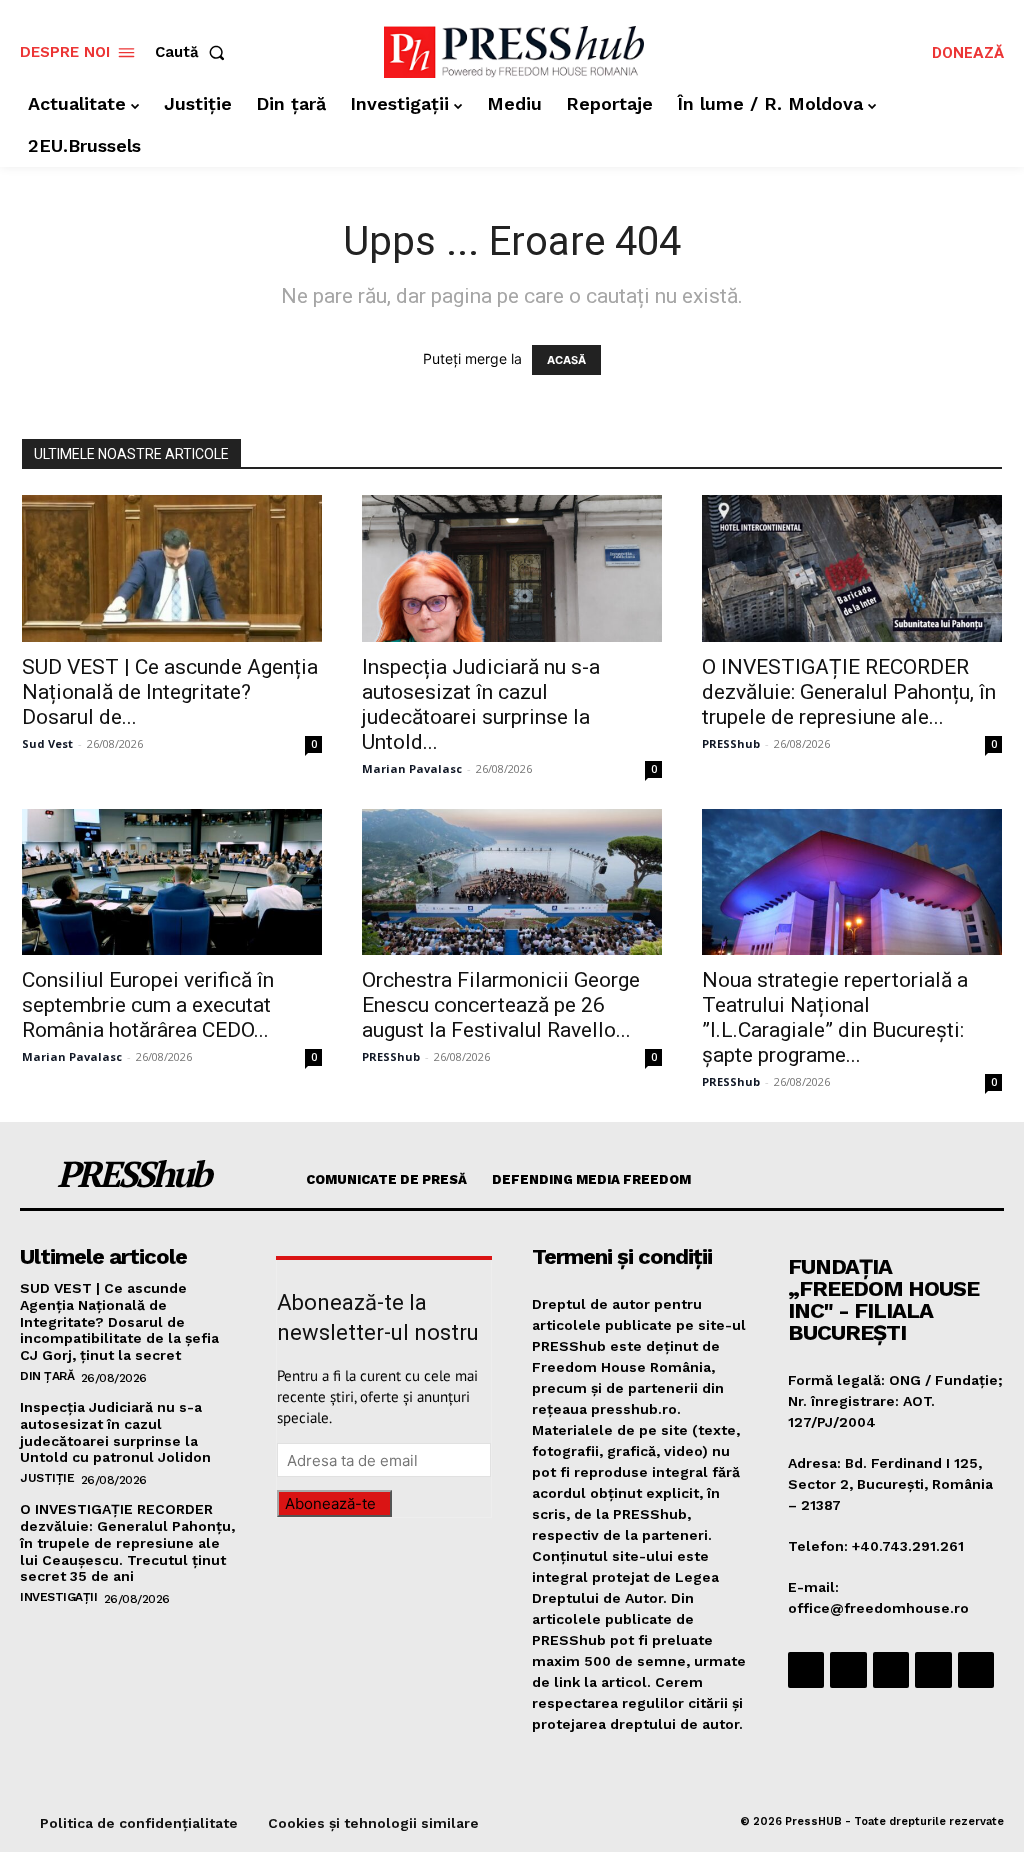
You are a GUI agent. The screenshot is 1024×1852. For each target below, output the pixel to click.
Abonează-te (330, 1503)
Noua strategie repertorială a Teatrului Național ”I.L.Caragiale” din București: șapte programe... (835, 1017)
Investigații (58, 1597)
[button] (194, 52)
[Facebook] (806, 1670)
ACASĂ (566, 360)
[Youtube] (976, 1670)
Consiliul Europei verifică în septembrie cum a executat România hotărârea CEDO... (148, 1005)
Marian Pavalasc (412, 768)
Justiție (47, 1478)
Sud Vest (47, 743)
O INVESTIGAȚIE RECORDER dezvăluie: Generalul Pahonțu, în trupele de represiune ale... (849, 692)
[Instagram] (848, 1670)
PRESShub (731, 743)
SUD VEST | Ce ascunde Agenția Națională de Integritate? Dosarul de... (170, 692)
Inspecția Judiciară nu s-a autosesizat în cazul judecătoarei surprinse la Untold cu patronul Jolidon (115, 1432)
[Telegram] (891, 1670)
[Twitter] (933, 1670)
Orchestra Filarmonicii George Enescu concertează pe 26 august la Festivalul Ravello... (501, 1005)
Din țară (47, 1376)
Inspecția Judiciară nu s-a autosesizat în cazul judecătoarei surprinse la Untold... (481, 704)
